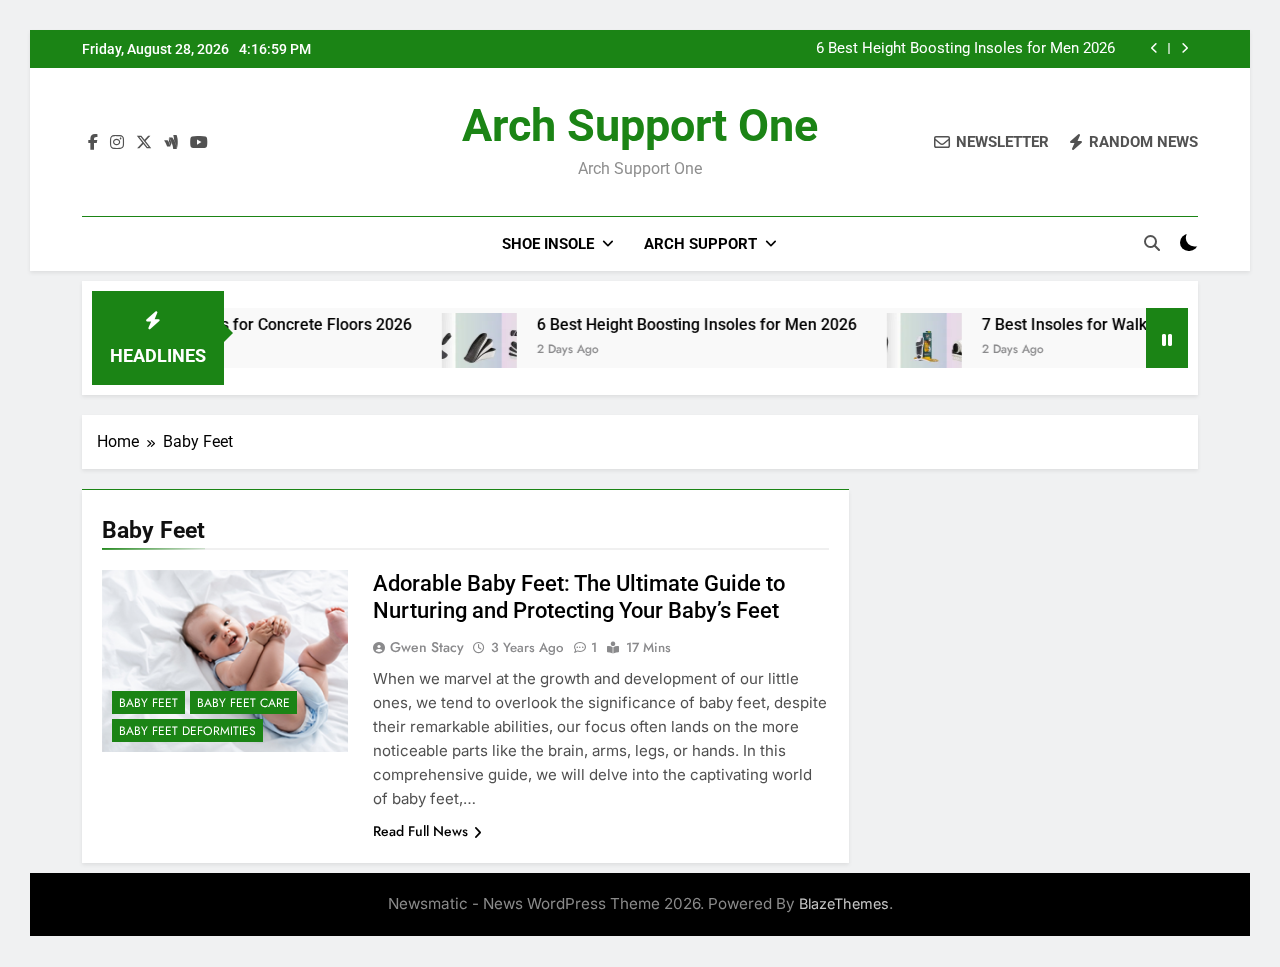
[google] (171, 143)
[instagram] (117, 143)
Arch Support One (640, 125)
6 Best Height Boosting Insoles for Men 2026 (965, 49)
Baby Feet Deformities (187, 731)
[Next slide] (1184, 48)
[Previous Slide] (1154, 48)
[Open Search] (1152, 243)
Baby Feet (148, 703)
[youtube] (199, 143)
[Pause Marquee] (1167, 338)
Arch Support (700, 244)
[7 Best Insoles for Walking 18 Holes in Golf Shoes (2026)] (901, 350)
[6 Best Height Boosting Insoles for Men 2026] (456, 350)
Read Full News (420, 831)
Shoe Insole (548, 244)
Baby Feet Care (243, 703)
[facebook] (93, 143)
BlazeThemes (844, 903)
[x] (144, 143)
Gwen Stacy (427, 647)
